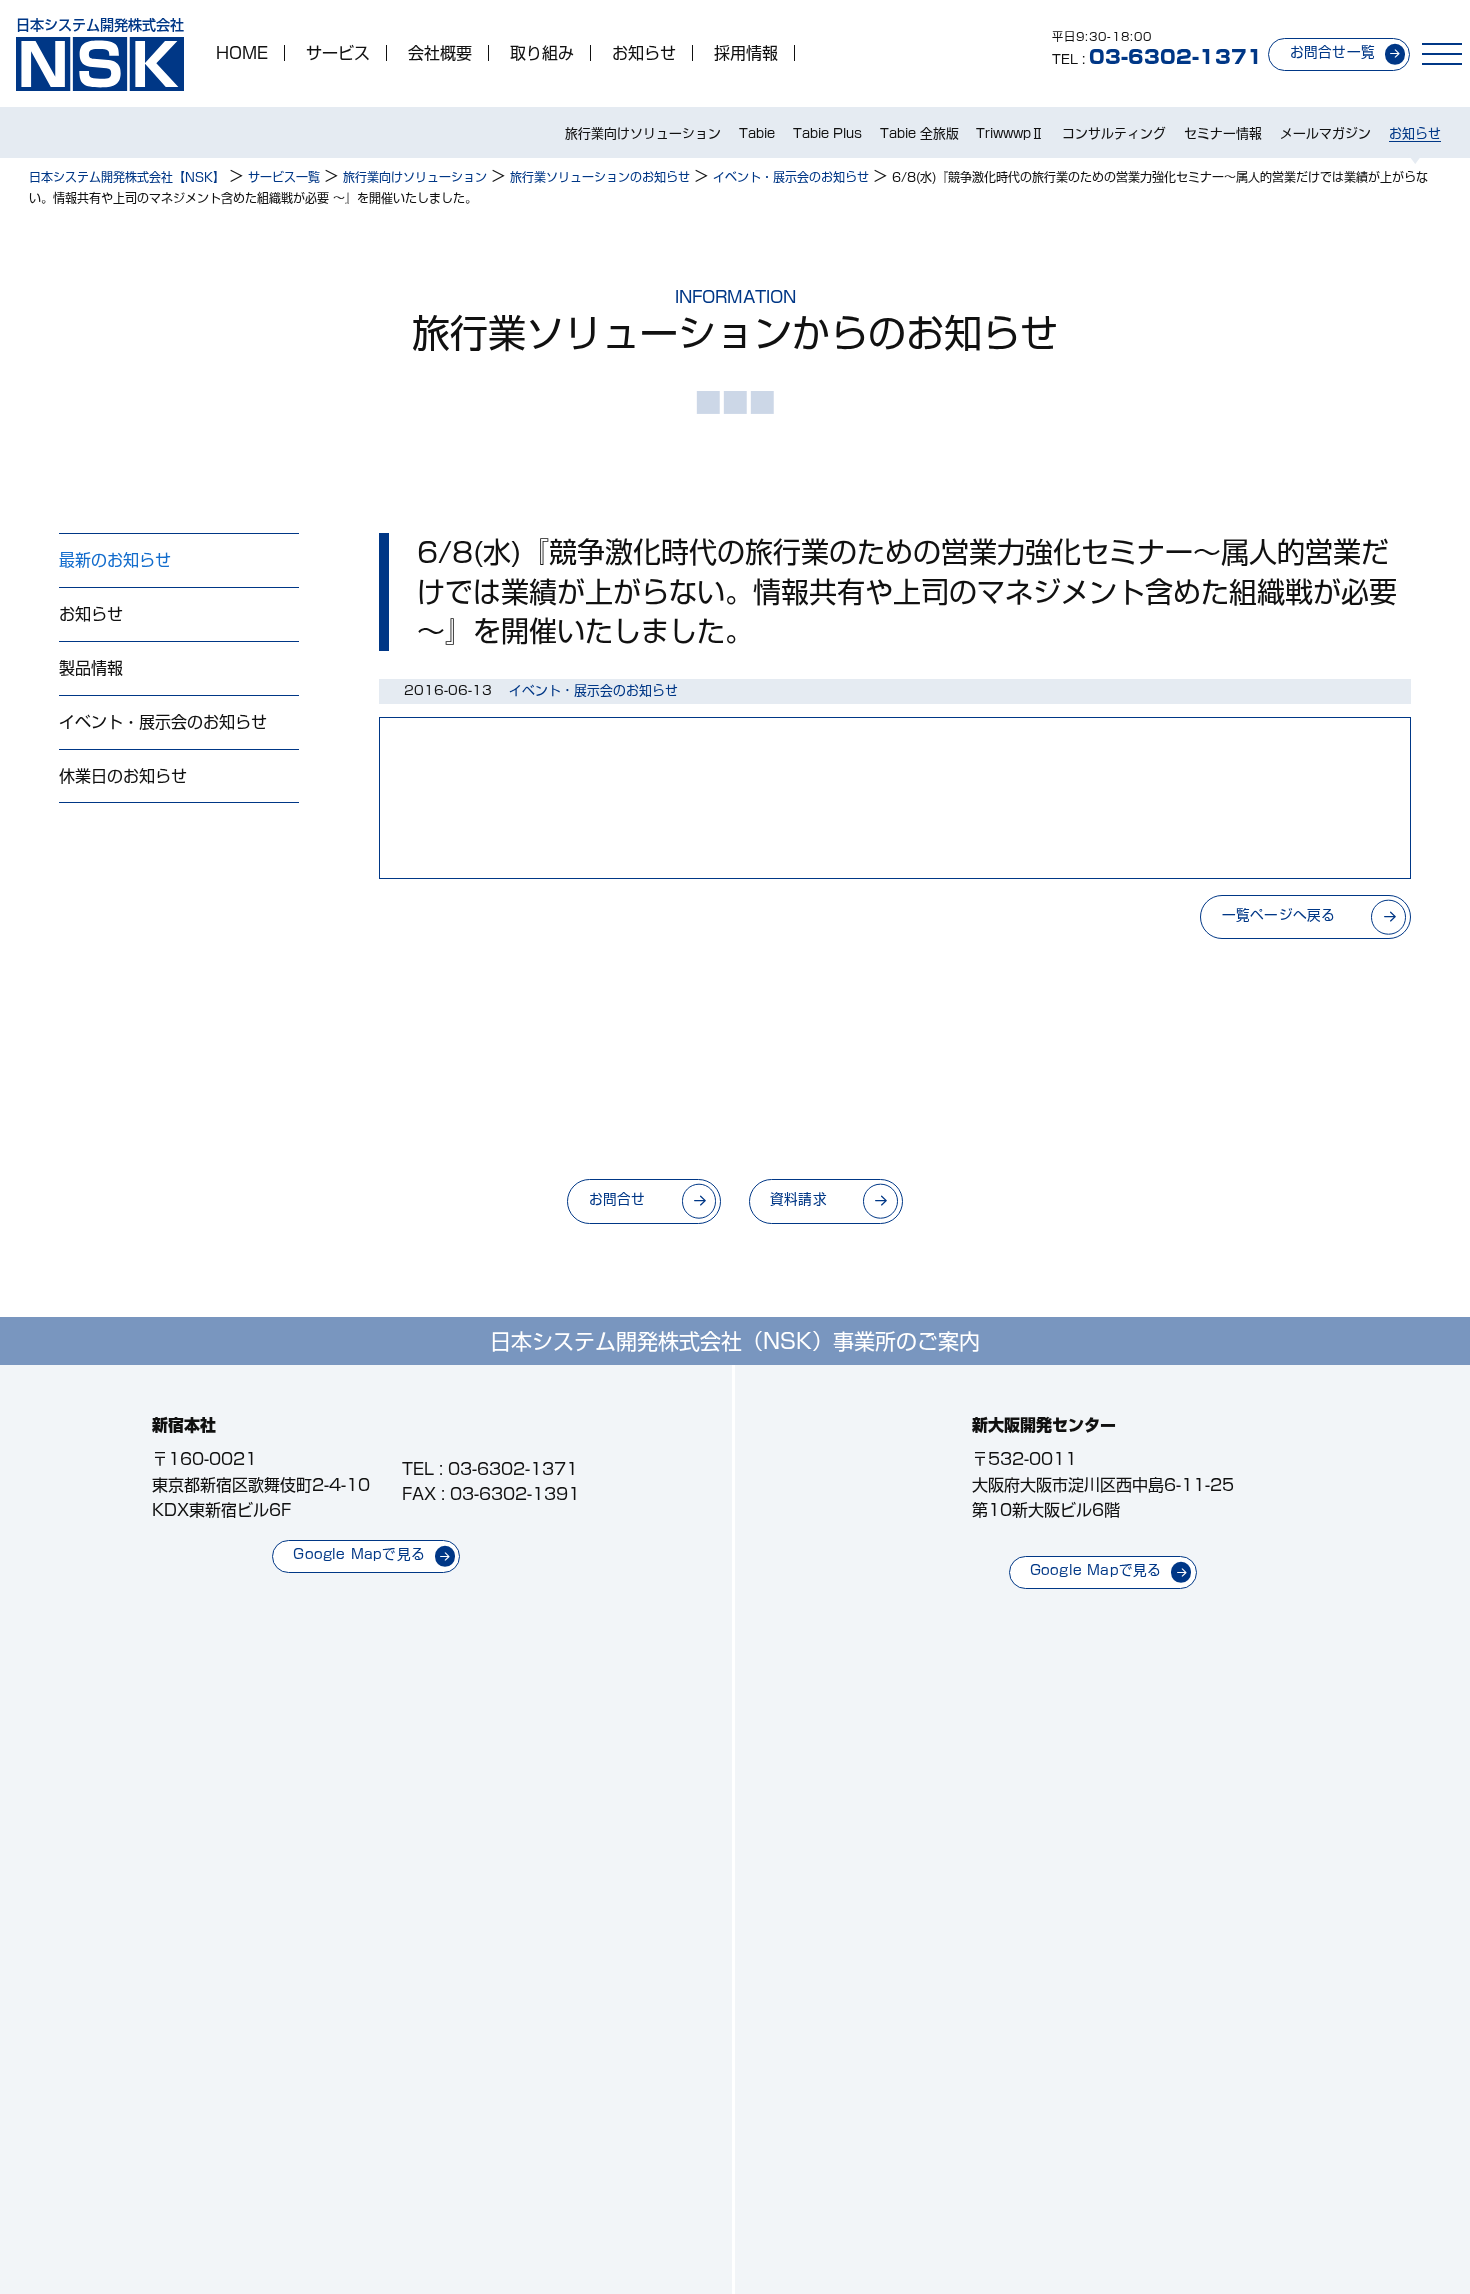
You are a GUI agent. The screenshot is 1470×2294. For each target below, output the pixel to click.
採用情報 (746, 53)
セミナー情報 (1223, 133)
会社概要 (440, 53)
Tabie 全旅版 (919, 133)
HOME (242, 53)
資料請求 (798, 1199)
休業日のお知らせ (123, 776)
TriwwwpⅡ (1010, 133)
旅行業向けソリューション (643, 133)
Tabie (757, 133)
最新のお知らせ (115, 560)
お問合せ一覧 (1332, 52)
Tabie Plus (827, 133)
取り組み (542, 53)
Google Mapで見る (359, 1554)
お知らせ (644, 53)
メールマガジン (1325, 133)
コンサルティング (1114, 133)
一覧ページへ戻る (1279, 915)
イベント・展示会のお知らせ (163, 722)
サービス (338, 53)
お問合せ (617, 1199)
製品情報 (91, 668)
